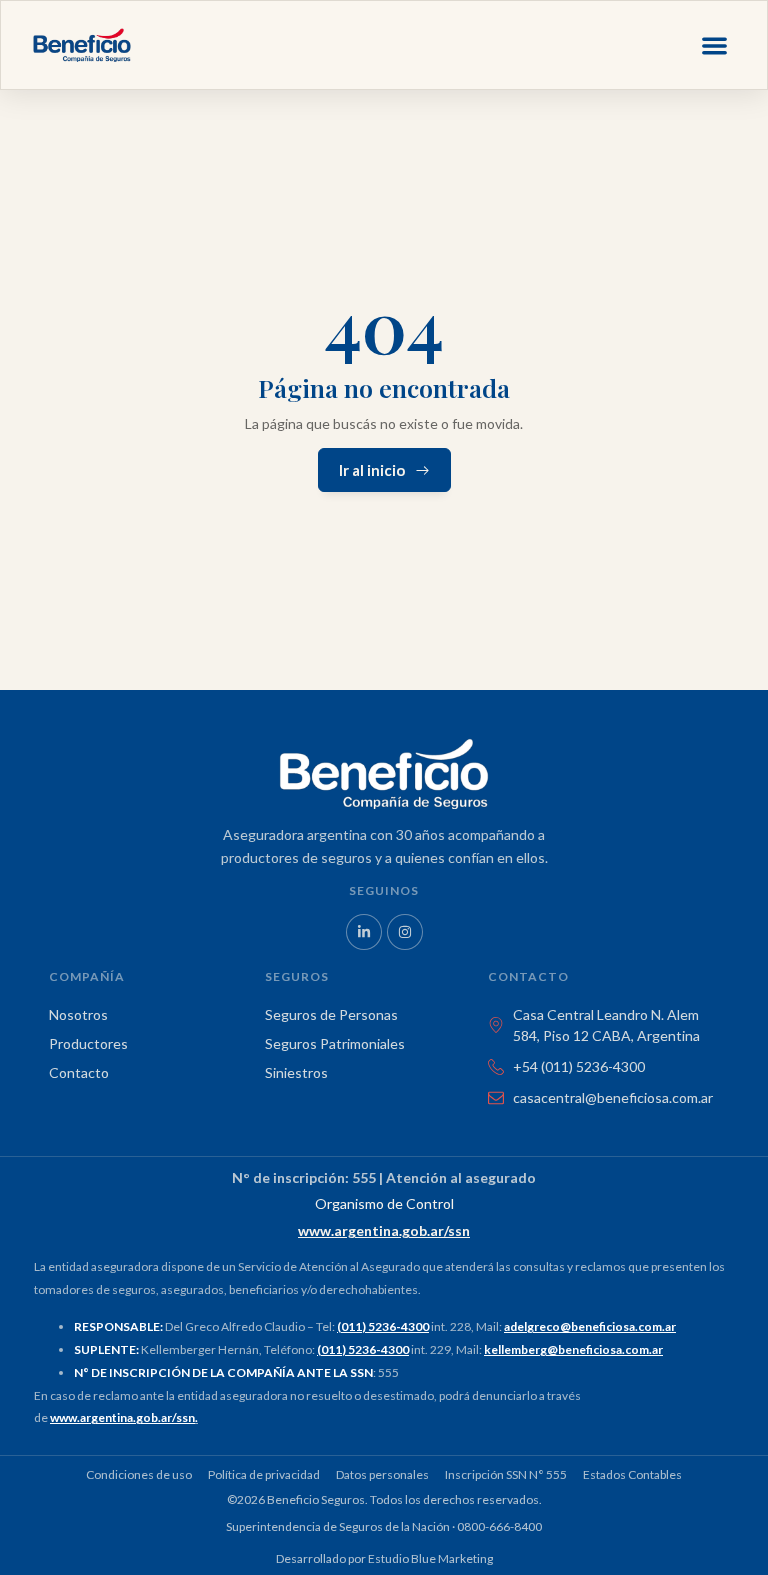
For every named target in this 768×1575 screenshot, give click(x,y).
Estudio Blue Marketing (430, 1558)
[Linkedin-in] (364, 932)
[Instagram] (405, 932)
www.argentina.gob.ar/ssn (122, 1417)
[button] (715, 45)
